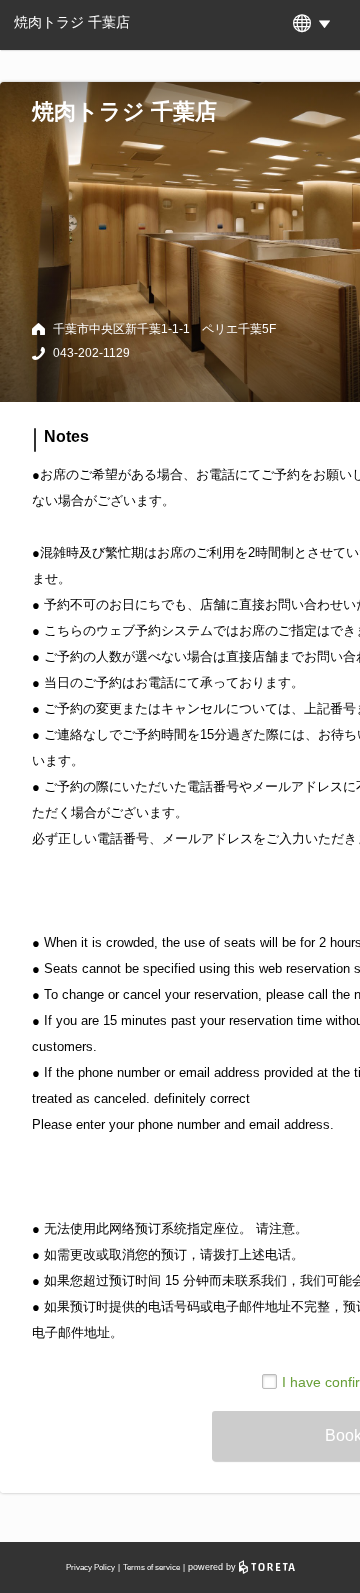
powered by (213, 1567)
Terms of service (151, 1567)
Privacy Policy (90, 1567)
